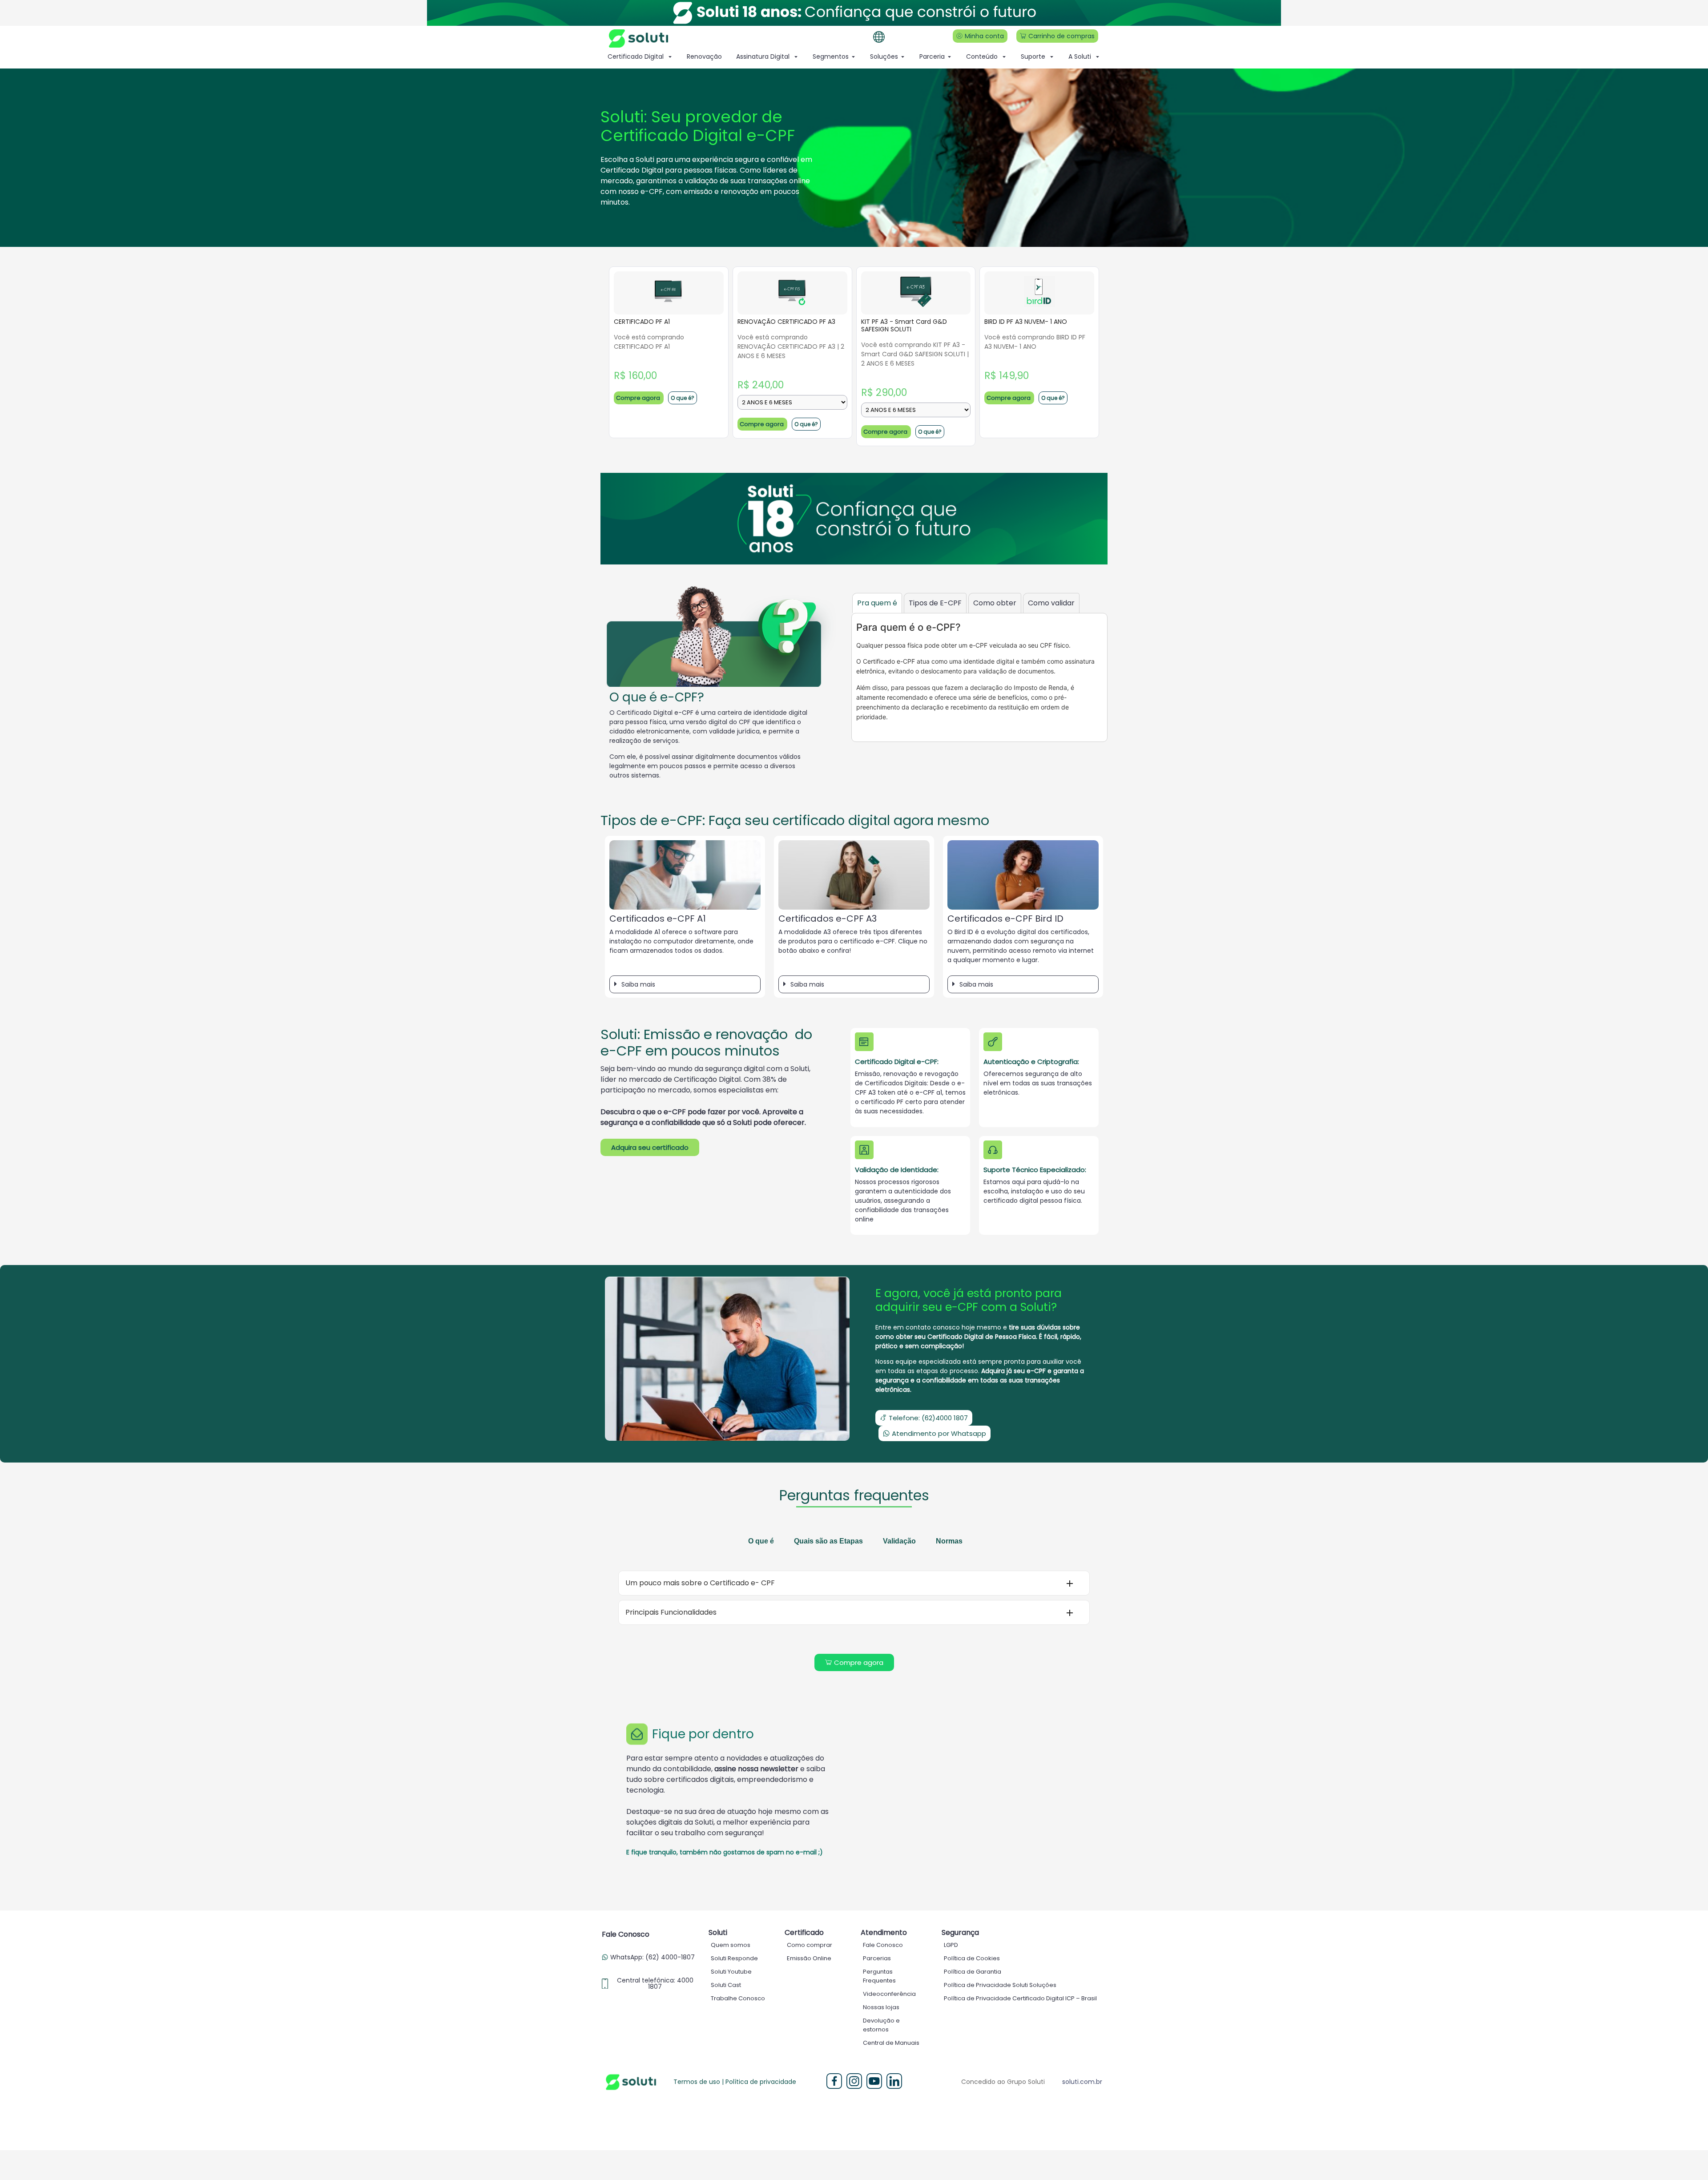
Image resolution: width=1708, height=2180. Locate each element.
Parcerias (877, 1958)
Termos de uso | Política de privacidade (735, 2082)
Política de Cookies (972, 1958)
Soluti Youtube (731, 1972)
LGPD (951, 1945)
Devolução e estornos (881, 2025)
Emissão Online (809, 1958)
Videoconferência (889, 1994)
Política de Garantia (973, 1972)
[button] (685, 984)
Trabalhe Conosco (738, 1998)
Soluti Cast (726, 1985)
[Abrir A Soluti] (1098, 57)
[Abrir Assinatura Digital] (796, 57)
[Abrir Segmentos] (853, 57)
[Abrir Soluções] (903, 57)
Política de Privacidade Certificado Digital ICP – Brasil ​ (1021, 1998)
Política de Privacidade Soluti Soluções (1000, 1985)
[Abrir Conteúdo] (1004, 57)
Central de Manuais (891, 2043)
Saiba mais (638, 984)
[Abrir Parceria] (949, 57)
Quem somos (731, 1945)
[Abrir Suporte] (1052, 57)
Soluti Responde (734, 1958)
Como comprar (810, 1945)
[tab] (877, 603)
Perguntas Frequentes (879, 1976)
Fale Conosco (883, 1945)
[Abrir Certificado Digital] (670, 57)
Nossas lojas (881, 2007)
